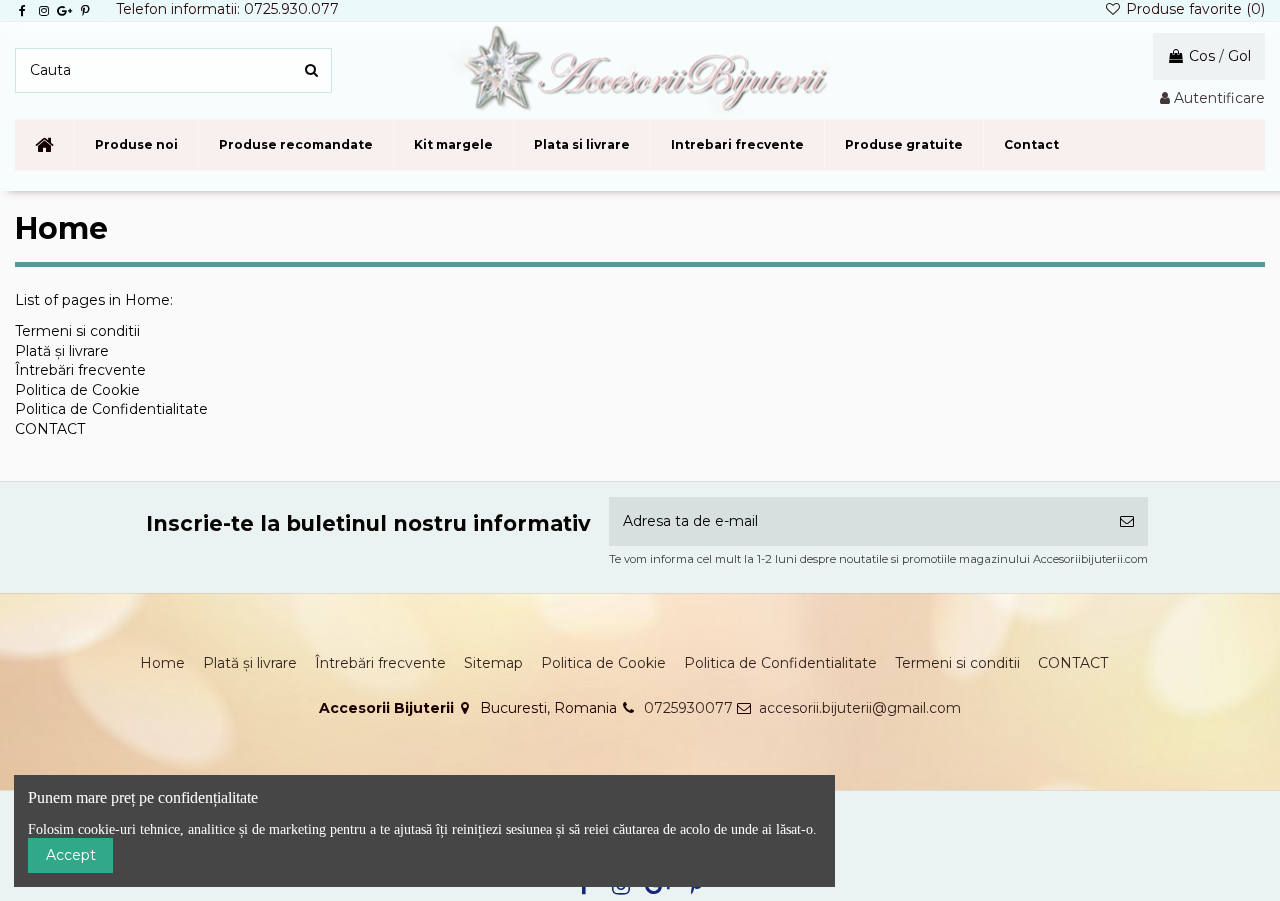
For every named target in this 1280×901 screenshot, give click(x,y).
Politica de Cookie (77, 390)
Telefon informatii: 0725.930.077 (227, 9)
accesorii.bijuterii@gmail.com (860, 708)
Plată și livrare (62, 351)
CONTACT (50, 429)
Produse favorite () (1193, 9)
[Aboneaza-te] (1127, 521)
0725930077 (688, 708)
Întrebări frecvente (80, 370)
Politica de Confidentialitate (111, 409)
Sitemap (493, 663)
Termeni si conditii (77, 331)
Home (162, 663)
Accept (71, 855)
